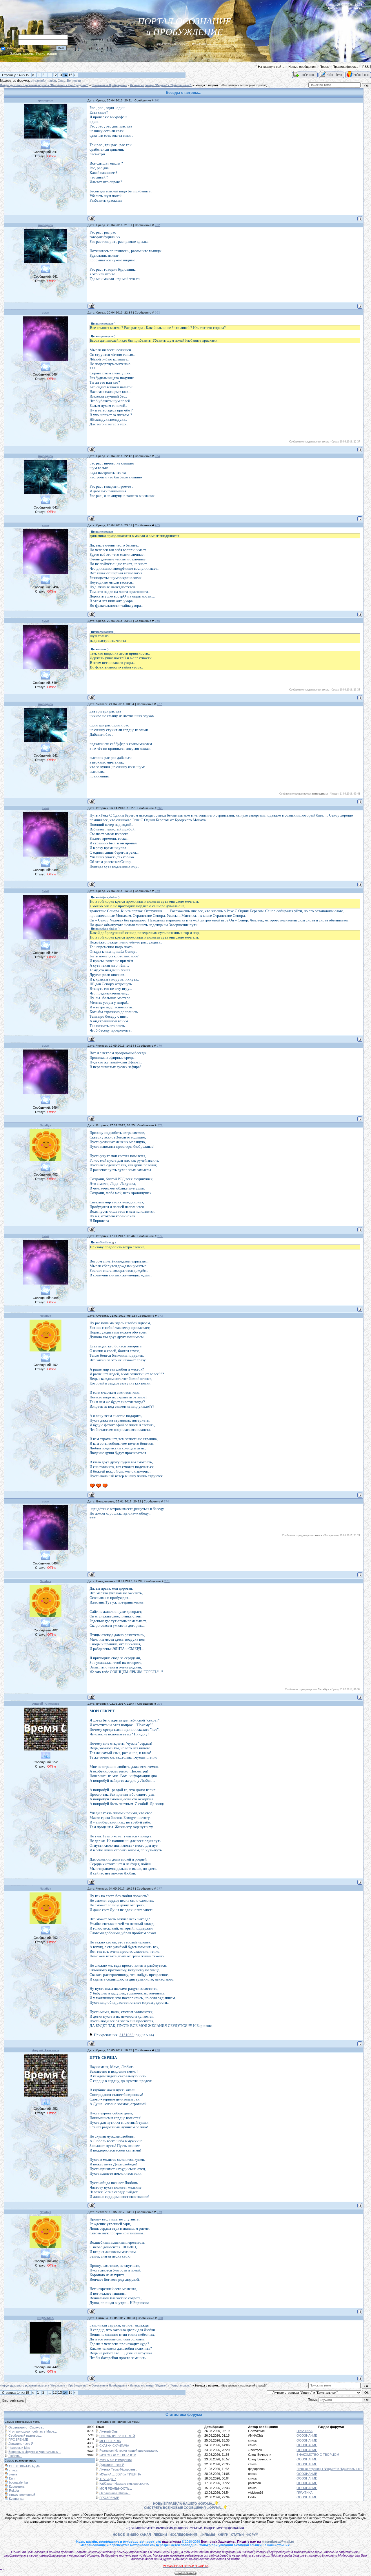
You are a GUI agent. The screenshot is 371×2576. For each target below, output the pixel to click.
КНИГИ (223, 2535)
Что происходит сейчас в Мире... (33, 2431)
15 (70, 75)
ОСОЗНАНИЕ (307, 2435)
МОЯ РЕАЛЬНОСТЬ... (116, 2488)
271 (160, 1125)
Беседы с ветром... (208, 85)
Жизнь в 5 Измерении (116, 2460)
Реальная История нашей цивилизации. (129, 2451)
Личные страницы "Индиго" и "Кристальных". (161, 85)
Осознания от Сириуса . (26, 2427)
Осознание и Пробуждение (109, 85)
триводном (46, 100)
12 (55, 75)
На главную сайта (271, 67)
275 (167, 1581)
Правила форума (345, 67)
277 (159, 1889)
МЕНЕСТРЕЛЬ (110, 2441)
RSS (365, 67)
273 (160, 1316)
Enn (11, 2478)
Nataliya (46, 1125)
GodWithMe (256, 2431)
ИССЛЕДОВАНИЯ (183, 2535)
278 (157, 2050)
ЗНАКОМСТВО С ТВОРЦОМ (318, 2455)
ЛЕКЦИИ (160, 2535)
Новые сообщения (302, 67)
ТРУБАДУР (108, 2479)
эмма (46, 313)
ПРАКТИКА (304, 2431)
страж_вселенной (22, 2495)
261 (157, 100)
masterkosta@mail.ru (278, 2542)
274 (166, 1501)
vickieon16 (256, 2493)
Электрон (255, 2450)
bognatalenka (18, 2482)
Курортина (16, 2486)
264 (157, 456)
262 (157, 225)
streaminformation (43, 81)
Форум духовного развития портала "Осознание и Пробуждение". (44, 85)
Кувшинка (16, 2499)
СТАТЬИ (237, 2535)
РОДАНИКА (46, 2318)
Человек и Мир (19, 2448)
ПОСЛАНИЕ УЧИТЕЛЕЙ (117, 2436)
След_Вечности (69, 81)
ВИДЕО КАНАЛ (139, 2535)
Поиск (324, 67)
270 (159, 1046)
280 (160, 2318)
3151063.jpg (130, 2035)
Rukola (13, 2491)
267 (159, 704)
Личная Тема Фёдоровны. (118, 2469)
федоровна (256, 2469)
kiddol (252, 2497)
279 (159, 2212)
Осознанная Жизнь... (115, 2493)
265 (157, 525)
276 (160, 1704)
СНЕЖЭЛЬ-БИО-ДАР (24, 2466)
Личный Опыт (110, 2431)
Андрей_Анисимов (46, 1704)
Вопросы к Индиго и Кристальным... (35, 2452)
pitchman (254, 2483)
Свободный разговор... (25, 2435)
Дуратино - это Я (21, 2444)
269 (157, 891)
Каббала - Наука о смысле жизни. (124, 2484)
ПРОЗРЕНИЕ (18, 2440)
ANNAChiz (256, 2435)
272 (160, 1236)
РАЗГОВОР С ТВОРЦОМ (118, 2455)
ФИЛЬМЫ (207, 2535)
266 (157, 621)
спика (252, 2440)
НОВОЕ (119, 2535)
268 (160, 808)
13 (60, 75)
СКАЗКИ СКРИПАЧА (114, 2446)
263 (157, 313)
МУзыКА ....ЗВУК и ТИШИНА (120, 2474)
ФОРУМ (252, 2535)
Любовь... (15, 2456)
